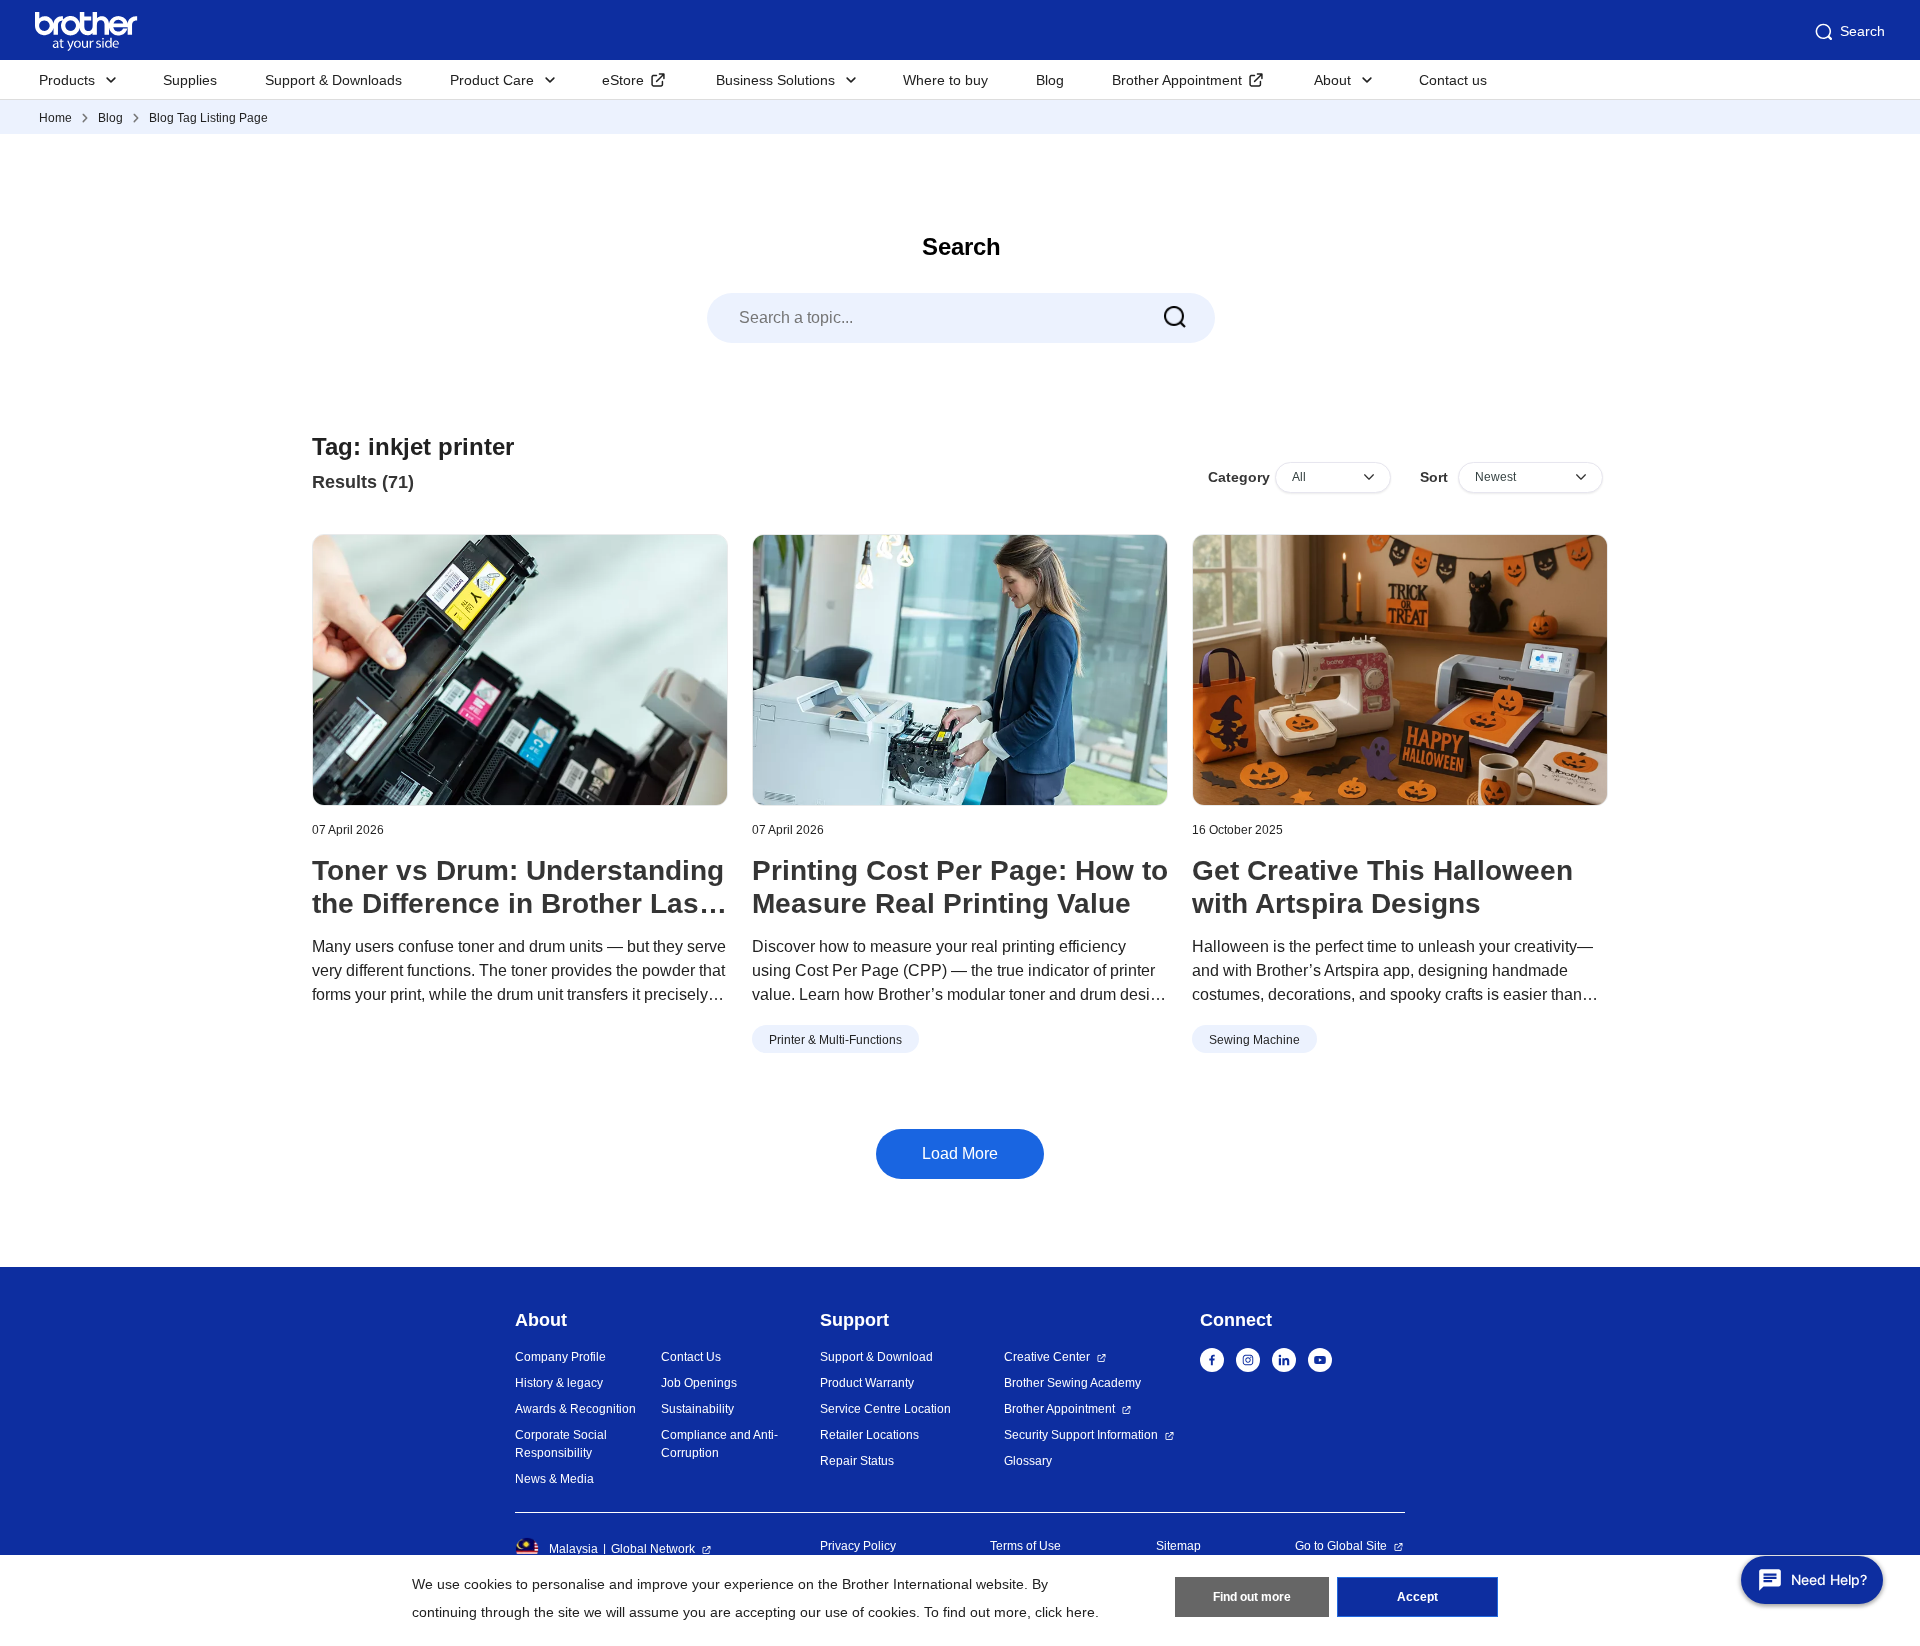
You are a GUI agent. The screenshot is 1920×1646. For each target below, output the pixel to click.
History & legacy (559, 1383)
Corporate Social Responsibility (561, 1444)
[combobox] (961, 318)
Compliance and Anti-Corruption (719, 1444)
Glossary (1028, 1461)
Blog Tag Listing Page (208, 118)
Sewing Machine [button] (1254, 1040)
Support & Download (876, 1357)
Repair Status (857, 1461)
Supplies (190, 80)
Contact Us (691, 1357)
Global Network (653, 1549)
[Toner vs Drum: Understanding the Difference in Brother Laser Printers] (520, 670)
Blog (1050, 80)
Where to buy (945, 80)
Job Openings (699, 1383)
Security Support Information (1081, 1435)
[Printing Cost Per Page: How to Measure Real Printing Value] (960, 670)
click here (1065, 1612)
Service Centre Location (885, 1409)
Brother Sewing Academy (1072, 1383)
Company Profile (560, 1357)
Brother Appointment (1177, 80)
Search (1862, 31)
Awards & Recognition (575, 1409)
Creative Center (1047, 1357)
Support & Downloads (333, 80)
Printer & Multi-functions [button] (835, 1040)
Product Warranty (867, 1383)
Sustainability (697, 1409)
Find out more (1252, 1597)
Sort (1434, 477)
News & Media (554, 1479)
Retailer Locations (869, 1435)
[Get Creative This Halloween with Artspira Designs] (1400, 670)
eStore (623, 80)
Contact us (1453, 80)
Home (55, 118)
